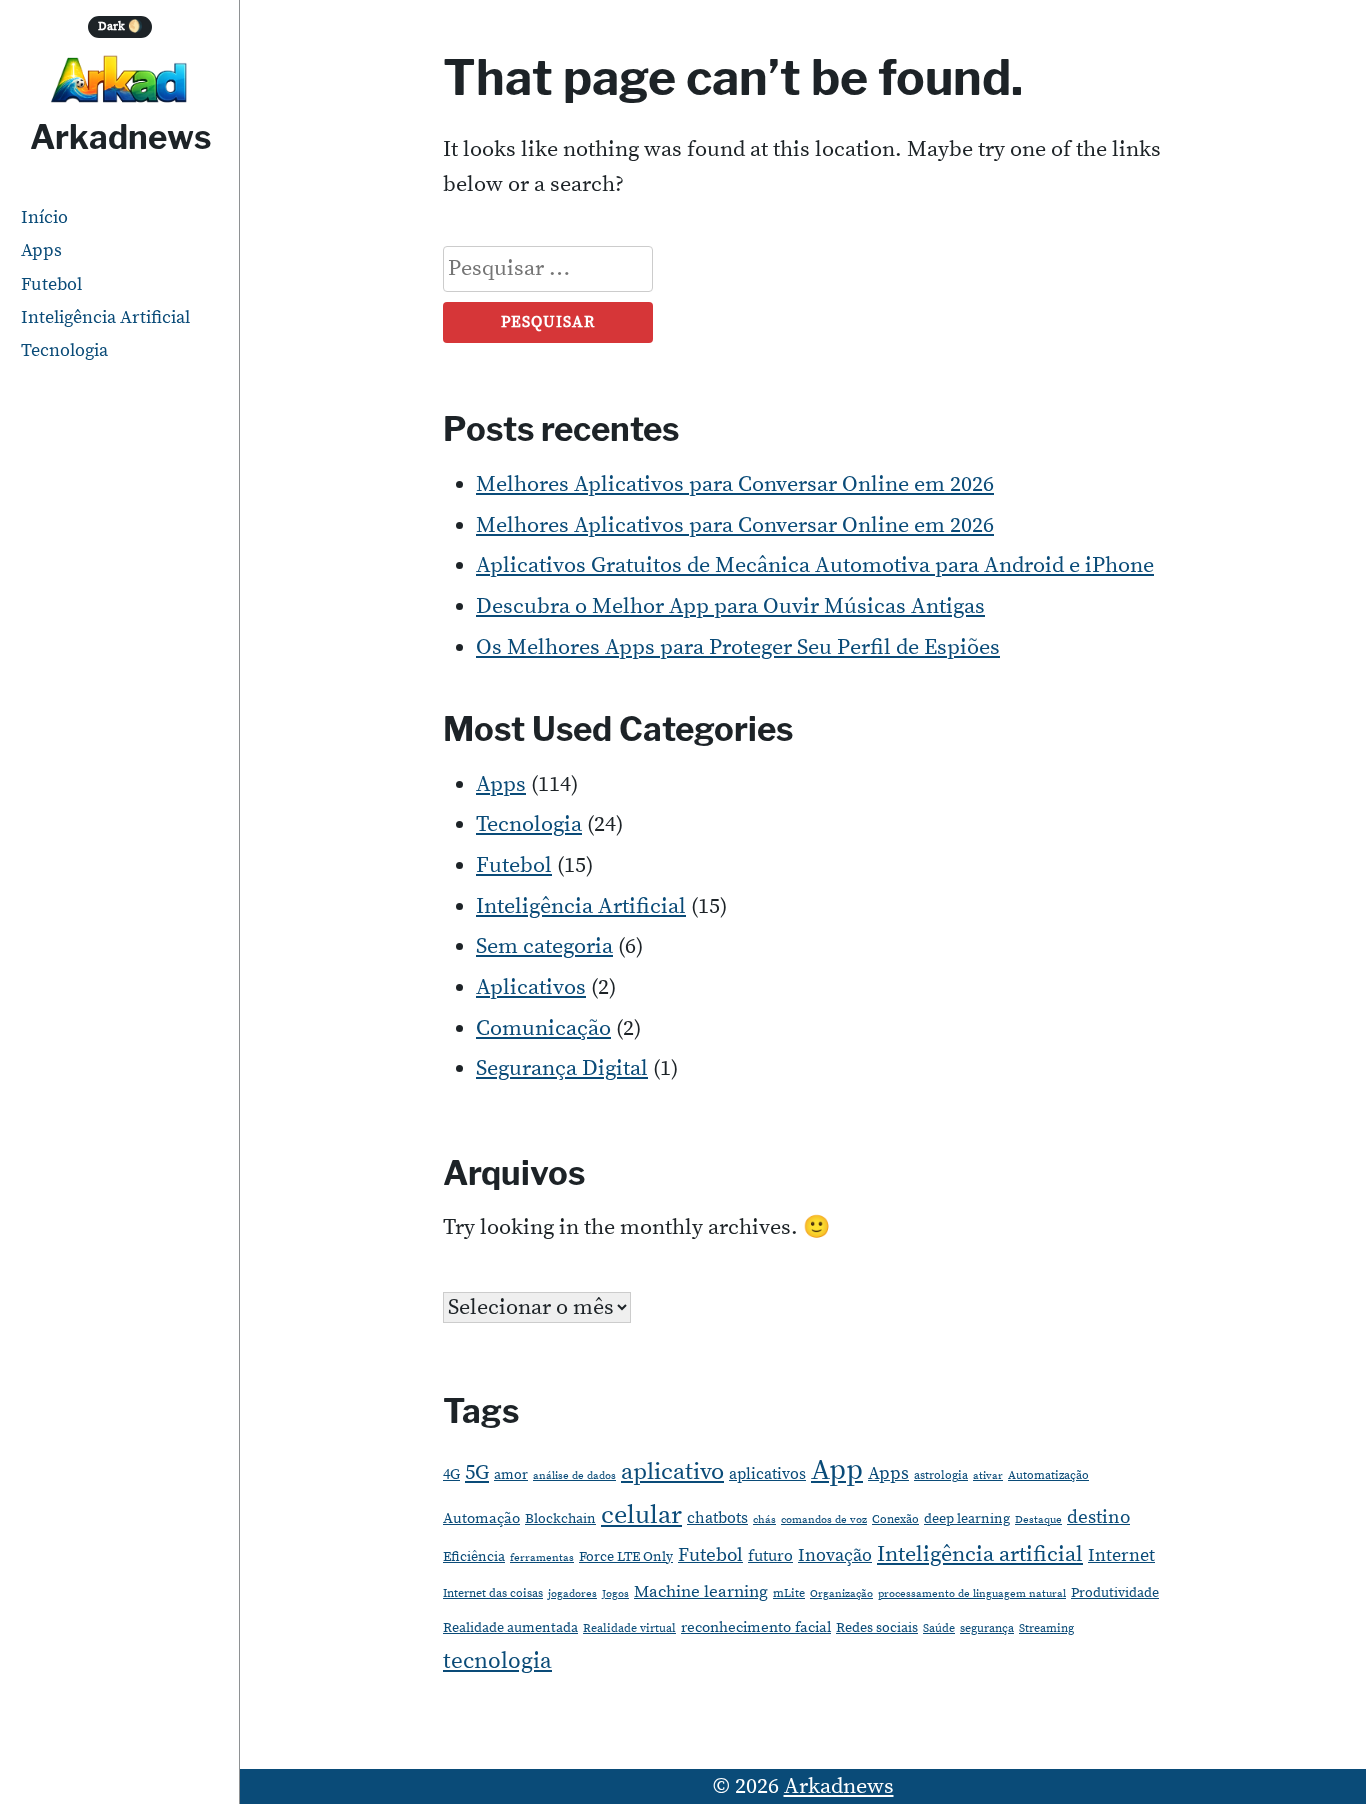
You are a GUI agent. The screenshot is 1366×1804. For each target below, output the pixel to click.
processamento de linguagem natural (972, 1594)
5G (477, 1473)
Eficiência (474, 1557)
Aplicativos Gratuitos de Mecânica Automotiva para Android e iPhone (815, 565)
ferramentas (542, 1558)
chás (764, 1520)
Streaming (1046, 1628)
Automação (481, 1518)
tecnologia (497, 1661)
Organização (841, 1594)
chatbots (717, 1518)
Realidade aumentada (510, 1628)
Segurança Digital (562, 1068)
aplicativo (672, 1472)
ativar (988, 1476)
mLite (789, 1593)
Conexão (895, 1519)
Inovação (835, 1556)
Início (44, 217)
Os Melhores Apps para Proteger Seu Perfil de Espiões (738, 647)
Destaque (1038, 1520)
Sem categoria (544, 946)
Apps (41, 250)
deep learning (967, 1519)
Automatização (1048, 1475)
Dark (120, 26)
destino (1098, 1517)
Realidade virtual (629, 1628)
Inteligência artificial (980, 1554)
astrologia (941, 1475)
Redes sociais (877, 1628)
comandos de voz (824, 1520)
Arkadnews (120, 137)
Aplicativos (531, 987)
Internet (1121, 1555)
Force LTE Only (626, 1557)
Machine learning (701, 1592)
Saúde (939, 1628)
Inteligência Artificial (105, 317)
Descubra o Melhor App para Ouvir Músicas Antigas (730, 606)
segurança (987, 1628)
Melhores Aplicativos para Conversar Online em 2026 (735, 484)
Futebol (51, 284)
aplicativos (767, 1474)
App (837, 1470)
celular (641, 1515)
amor (511, 1475)
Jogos (615, 1594)
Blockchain (560, 1519)
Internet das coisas (493, 1593)
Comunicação (543, 1028)
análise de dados (574, 1476)
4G (451, 1474)
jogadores (572, 1594)
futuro (770, 1556)
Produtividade (1115, 1593)
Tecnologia (64, 350)
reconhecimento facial (756, 1627)
